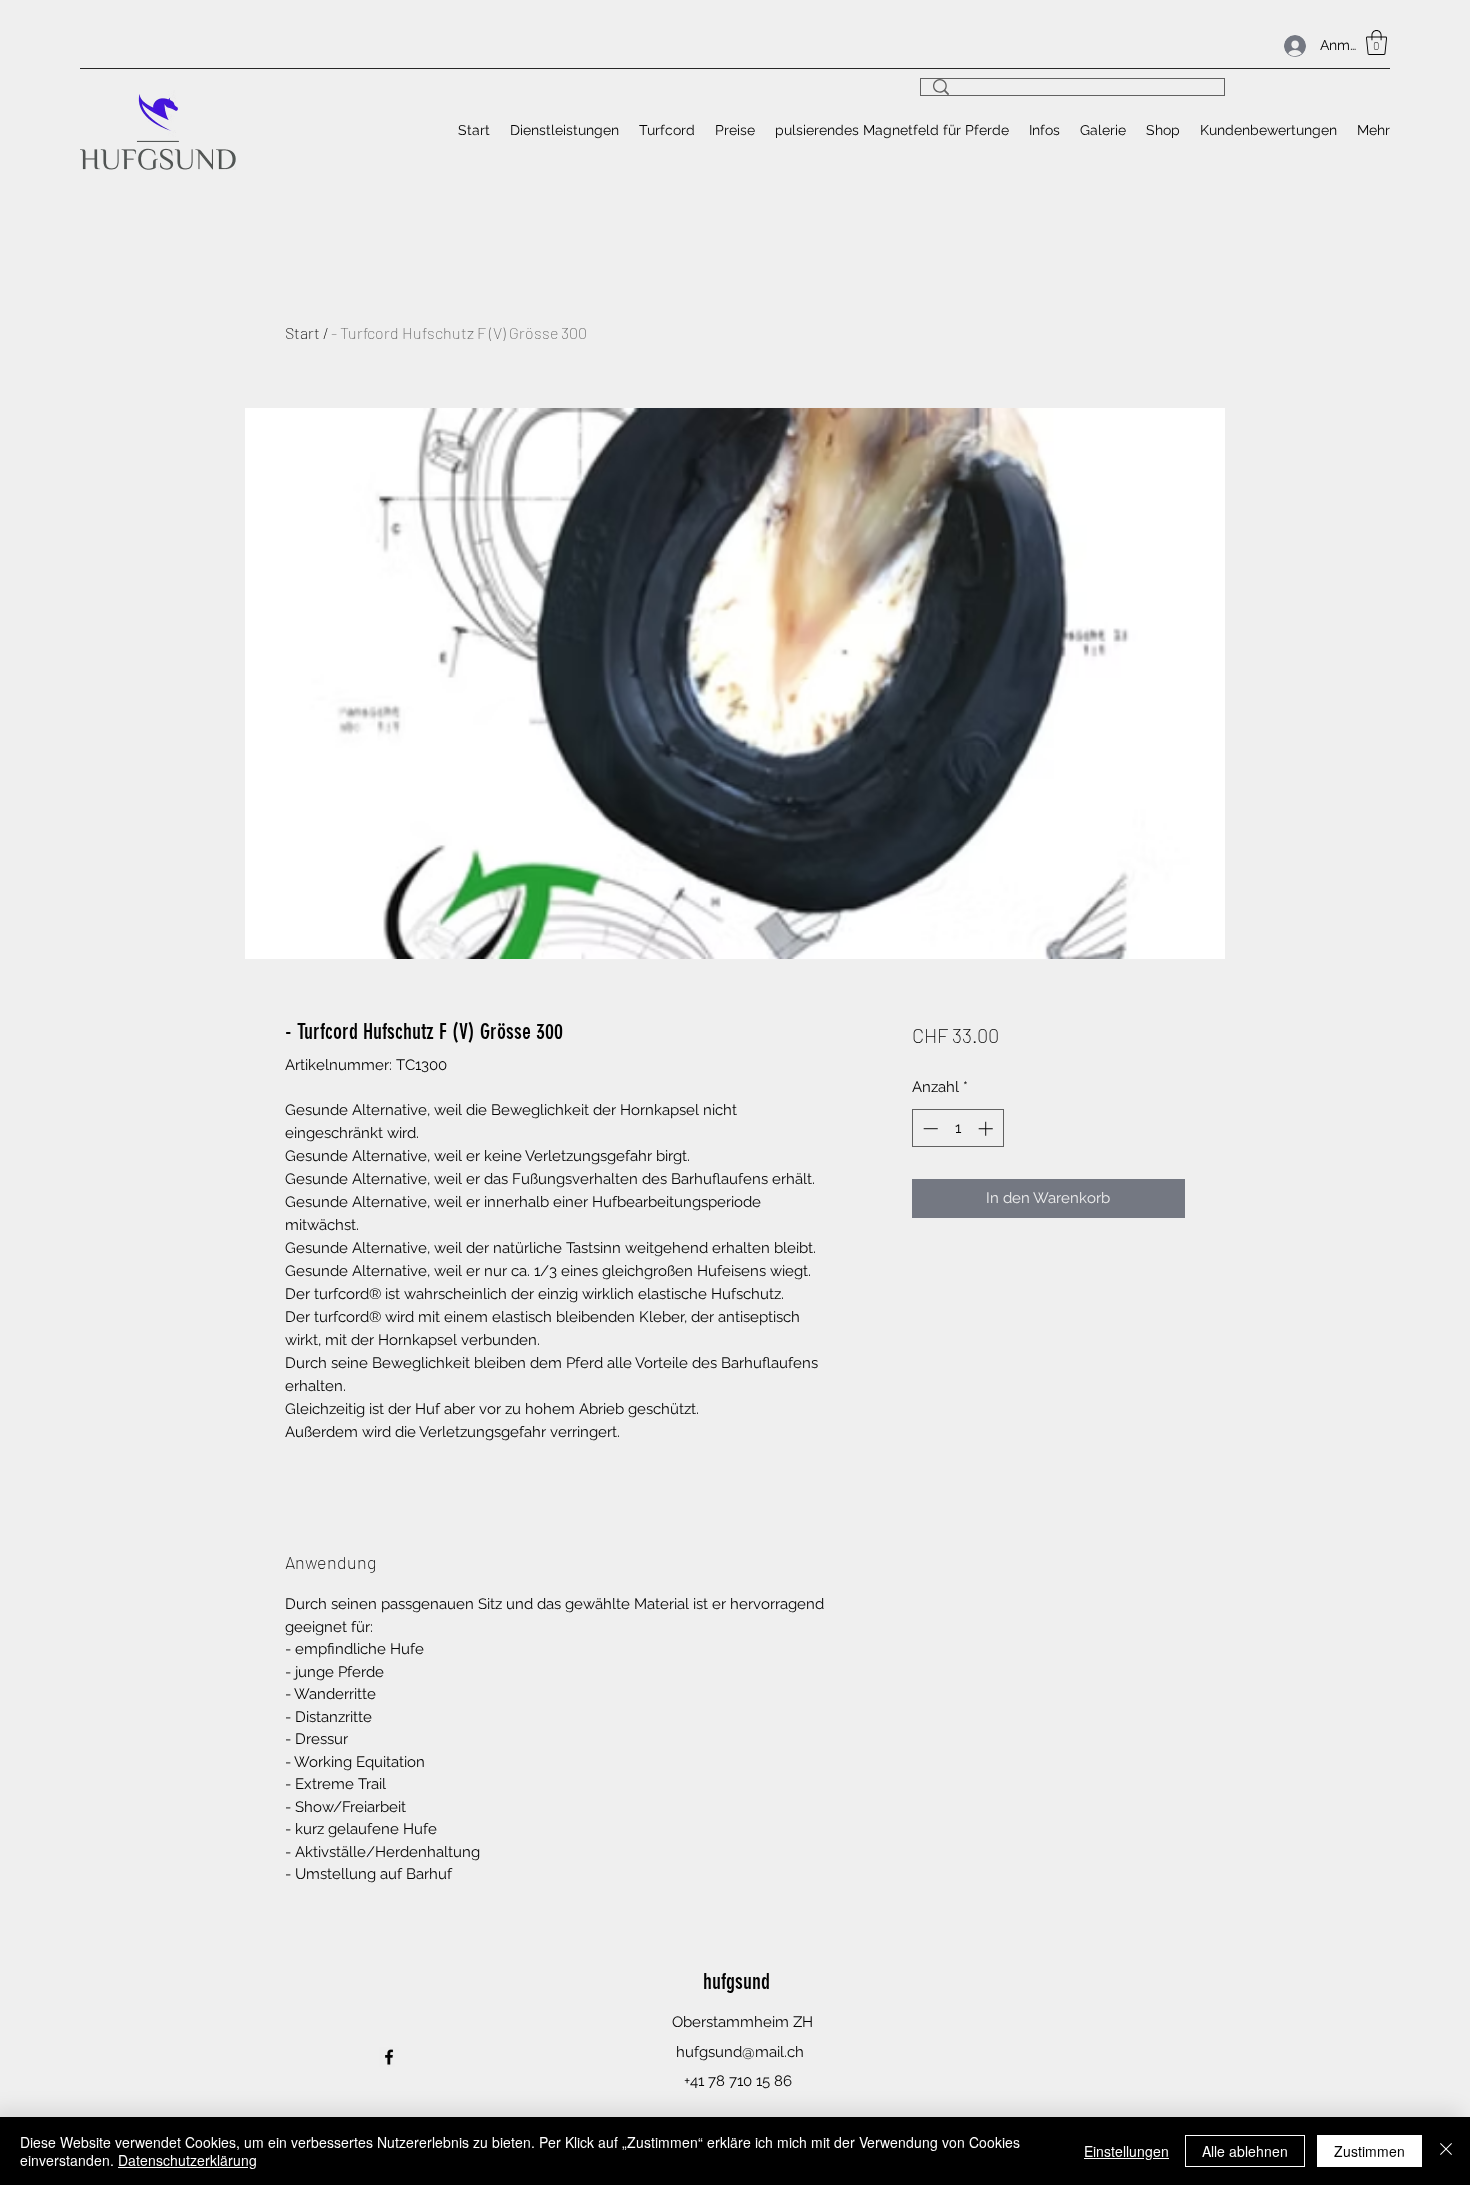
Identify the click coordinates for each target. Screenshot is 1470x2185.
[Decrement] (928, 1128)
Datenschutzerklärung (187, 2160)
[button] (1376, 42)
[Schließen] (1446, 2151)
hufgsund (736, 1981)
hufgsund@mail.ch (740, 2052)
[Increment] (987, 1128)
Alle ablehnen (1245, 2151)
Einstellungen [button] (1126, 2151)
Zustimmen (1369, 2151)
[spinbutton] (957, 1128)
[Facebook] (389, 2057)
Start (302, 332)
